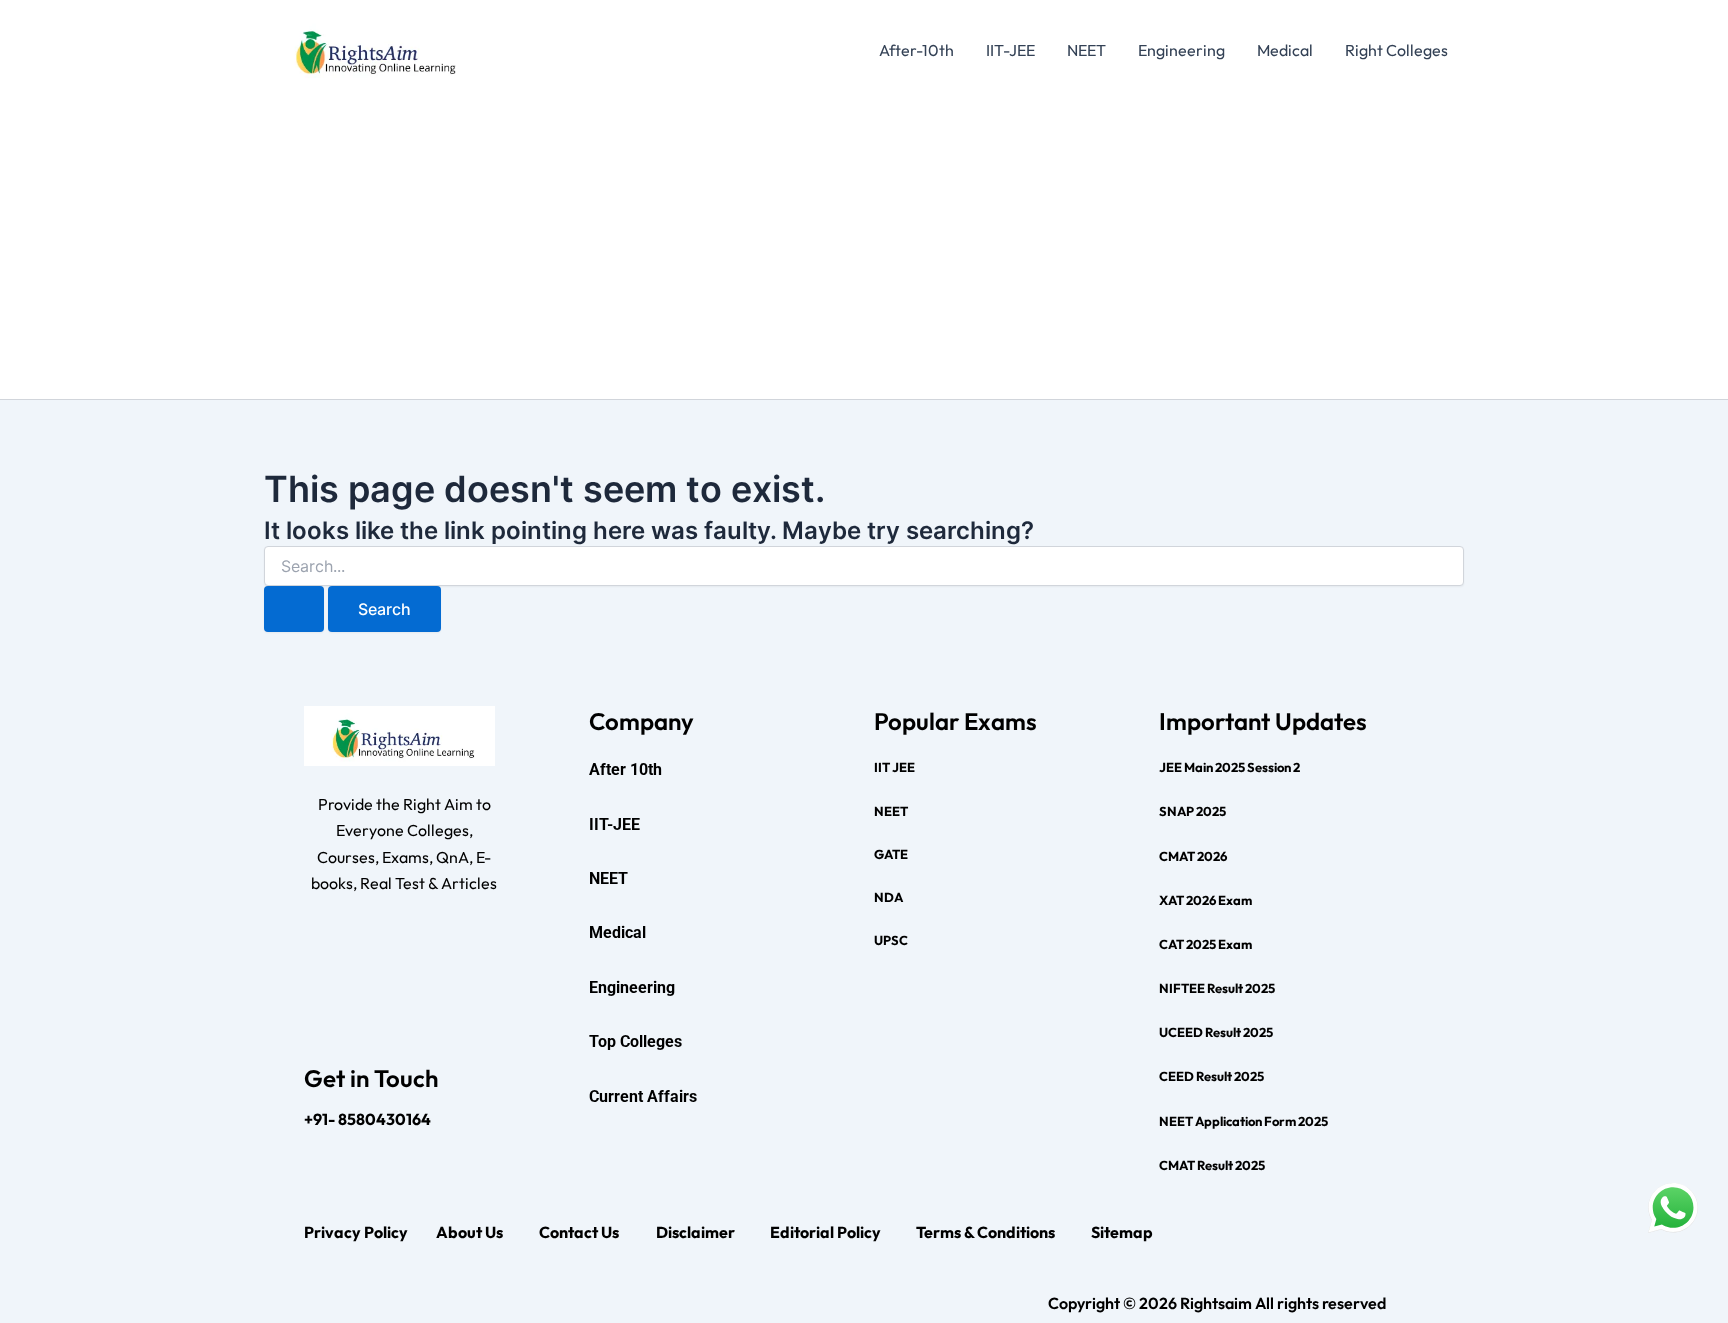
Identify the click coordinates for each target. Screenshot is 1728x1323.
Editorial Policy (825, 1232)
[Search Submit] (294, 609)
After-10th (916, 50)
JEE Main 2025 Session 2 (1229, 767)
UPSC (891, 940)
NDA (888, 897)
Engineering (1181, 50)
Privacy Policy (356, 1232)
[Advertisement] (864, 249)
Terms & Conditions (985, 1232)
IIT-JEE (1010, 50)
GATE (891, 854)
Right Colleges (1396, 50)
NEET (1086, 50)
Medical (1285, 50)
